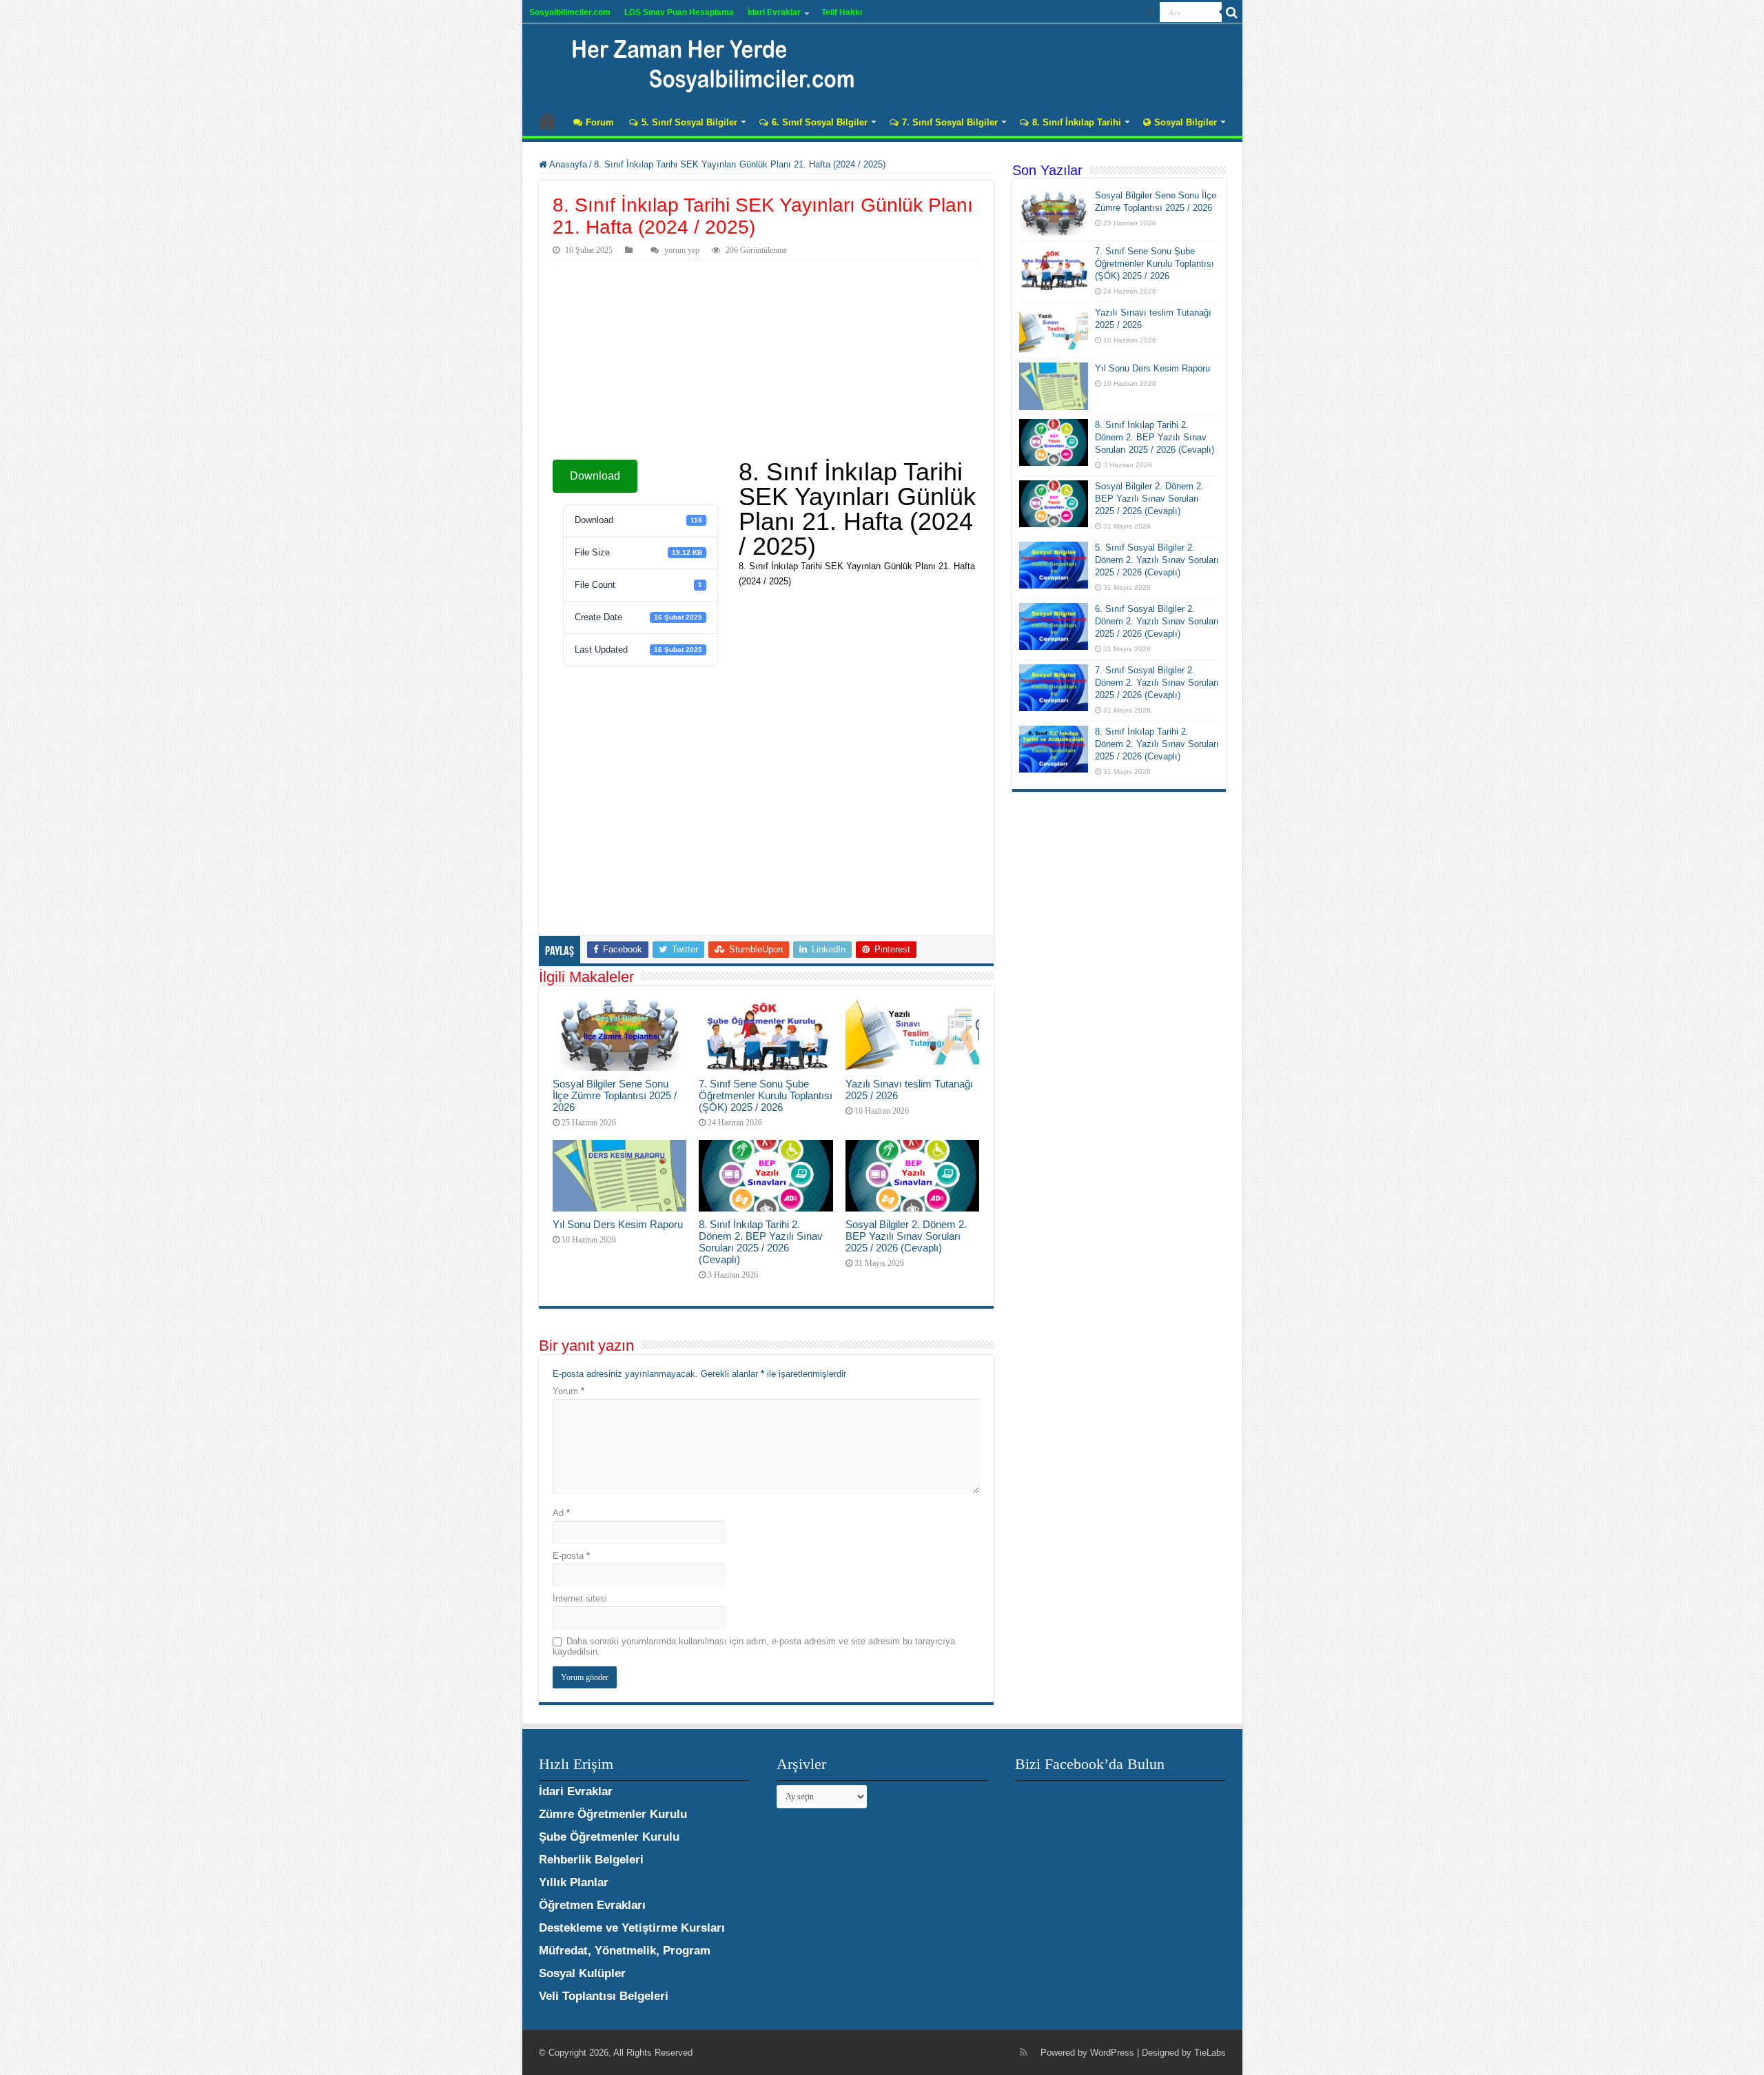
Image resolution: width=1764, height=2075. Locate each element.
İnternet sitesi (580, 1598)
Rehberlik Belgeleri (591, 1860)
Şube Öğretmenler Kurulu (609, 1837)
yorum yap (682, 250)
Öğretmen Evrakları (592, 1905)
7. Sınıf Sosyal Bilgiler (950, 122)
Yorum (568, 1391)
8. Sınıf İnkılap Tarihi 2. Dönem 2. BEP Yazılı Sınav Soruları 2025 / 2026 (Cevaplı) (761, 1242)
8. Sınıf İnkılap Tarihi (1077, 122)
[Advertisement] (766, 363)
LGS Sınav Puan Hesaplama (679, 12)
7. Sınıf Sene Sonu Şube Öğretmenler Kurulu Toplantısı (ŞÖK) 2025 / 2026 (766, 1095)
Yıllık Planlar (574, 1882)
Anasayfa (547, 121)
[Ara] (1232, 12)
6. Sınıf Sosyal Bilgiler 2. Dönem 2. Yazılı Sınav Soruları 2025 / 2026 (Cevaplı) (1157, 621)
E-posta (571, 1556)
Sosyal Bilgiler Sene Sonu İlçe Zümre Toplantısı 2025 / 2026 (615, 1095)
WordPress (1112, 2053)
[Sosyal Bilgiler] (705, 62)
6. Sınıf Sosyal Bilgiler (820, 122)
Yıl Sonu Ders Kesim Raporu (618, 1224)
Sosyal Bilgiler (1186, 122)
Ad (561, 1513)
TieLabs (1210, 2053)
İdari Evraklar (774, 12)
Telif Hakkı (842, 12)
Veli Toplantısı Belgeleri (604, 1996)
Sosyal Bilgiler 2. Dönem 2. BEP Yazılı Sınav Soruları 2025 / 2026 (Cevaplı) (906, 1236)
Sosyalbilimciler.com (570, 12)
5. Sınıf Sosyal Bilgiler (689, 122)
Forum (600, 122)
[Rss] (1150, 13)
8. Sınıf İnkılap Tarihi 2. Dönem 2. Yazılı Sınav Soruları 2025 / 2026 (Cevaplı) (1157, 744)
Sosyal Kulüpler (582, 1973)
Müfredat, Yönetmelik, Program (625, 1951)
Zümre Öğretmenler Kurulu (613, 1814)
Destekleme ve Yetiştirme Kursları (632, 1928)
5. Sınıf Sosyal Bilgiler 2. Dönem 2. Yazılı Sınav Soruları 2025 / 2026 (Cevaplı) (1157, 560)
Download (595, 476)
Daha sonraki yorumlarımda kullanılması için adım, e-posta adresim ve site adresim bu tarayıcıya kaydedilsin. (754, 1646)
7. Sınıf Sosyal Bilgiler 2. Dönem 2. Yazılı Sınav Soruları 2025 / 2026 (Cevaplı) (1157, 683)
